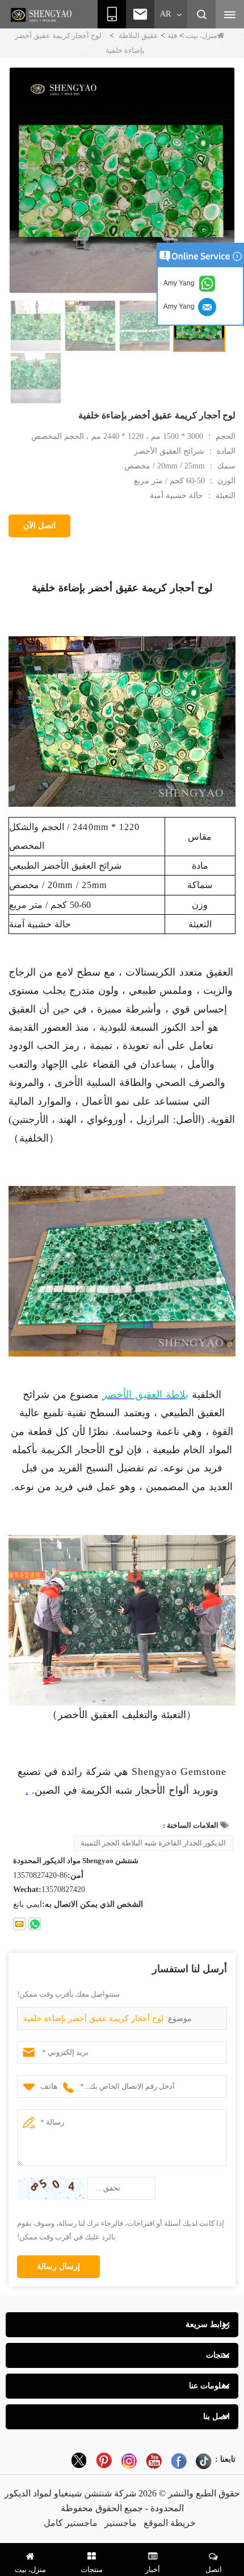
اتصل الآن (39, 526)
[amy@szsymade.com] (19, 1924)
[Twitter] (79, 2461)
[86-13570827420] (35, 1924)
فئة (172, 36)
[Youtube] (154, 2461)
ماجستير (121, 2523)
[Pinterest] (104, 2461)
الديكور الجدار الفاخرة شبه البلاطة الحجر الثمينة (153, 1843)
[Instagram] (129, 2461)
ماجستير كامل (71, 2523)
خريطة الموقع (170, 2523)
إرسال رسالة (58, 2266)
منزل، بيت (202, 36)
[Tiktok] (204, 2461)
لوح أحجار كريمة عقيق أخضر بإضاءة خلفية (93, 2019)
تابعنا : (225, 2459)
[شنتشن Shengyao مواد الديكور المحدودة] (43, 15)
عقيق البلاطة (138, 36)
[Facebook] (179, 2461)
